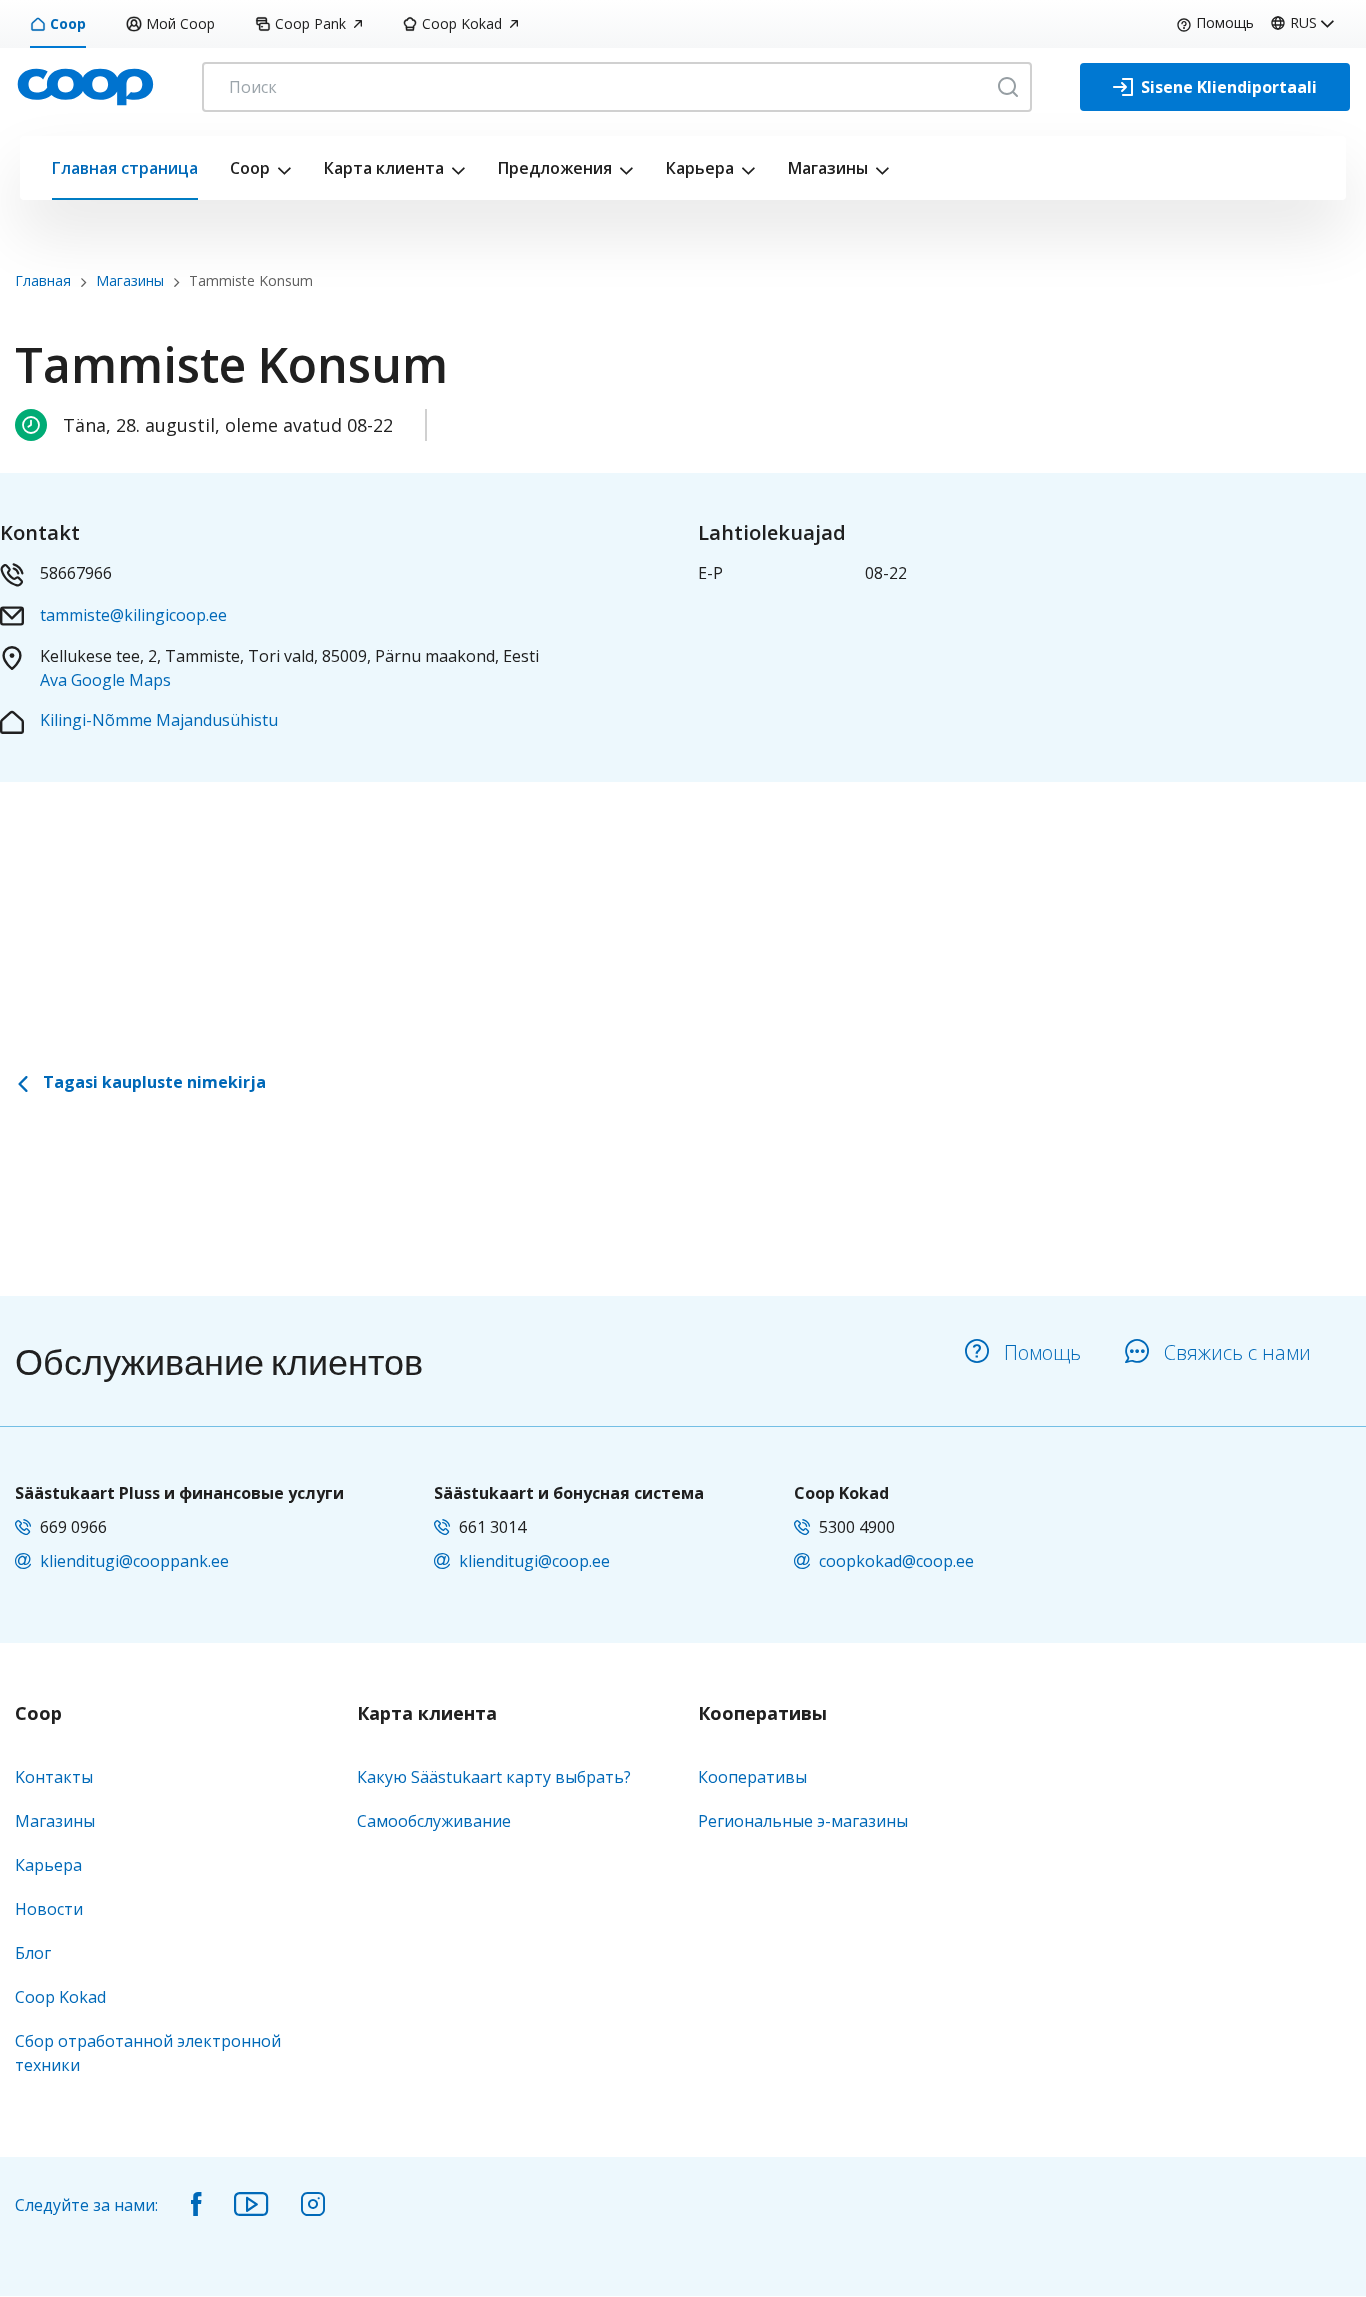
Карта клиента (384, 168)
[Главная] (85, 85)
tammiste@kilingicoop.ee (133, 615)
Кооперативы (762, 1714)
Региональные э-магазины (803, 1821)
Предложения (555, 168)
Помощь (1225, 22)
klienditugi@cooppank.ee (134, 1561)
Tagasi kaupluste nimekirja (152, 1082)
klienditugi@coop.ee (534, 1561)
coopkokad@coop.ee (896, 1561)
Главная (43, 280)
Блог (33, 1953)
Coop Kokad (462, 23)
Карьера (700, 168)
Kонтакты (54, 1777)
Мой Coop (180, 23)
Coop (68, 23)
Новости (49, 1909)
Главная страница (125, 168)
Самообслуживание (434, 1821)
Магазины (828, 168)
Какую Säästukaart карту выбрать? (494, 1777)
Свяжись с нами (1237, 1352)
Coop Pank (310, 23)
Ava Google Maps (105, 680)
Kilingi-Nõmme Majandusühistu (159, 720)
